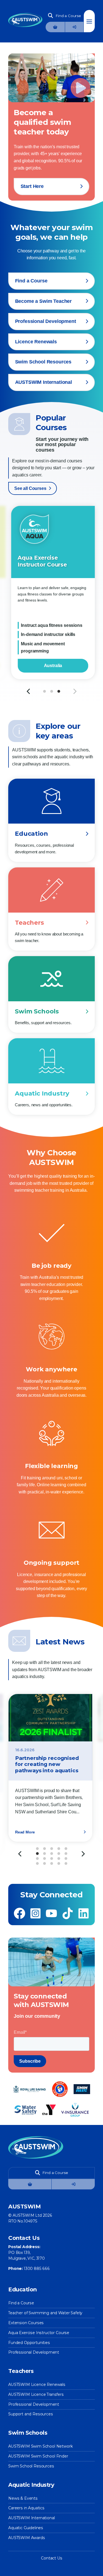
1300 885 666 (37, 2269)
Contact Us (51, 2558)
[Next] (74, 691)
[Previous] (20, 1854)
